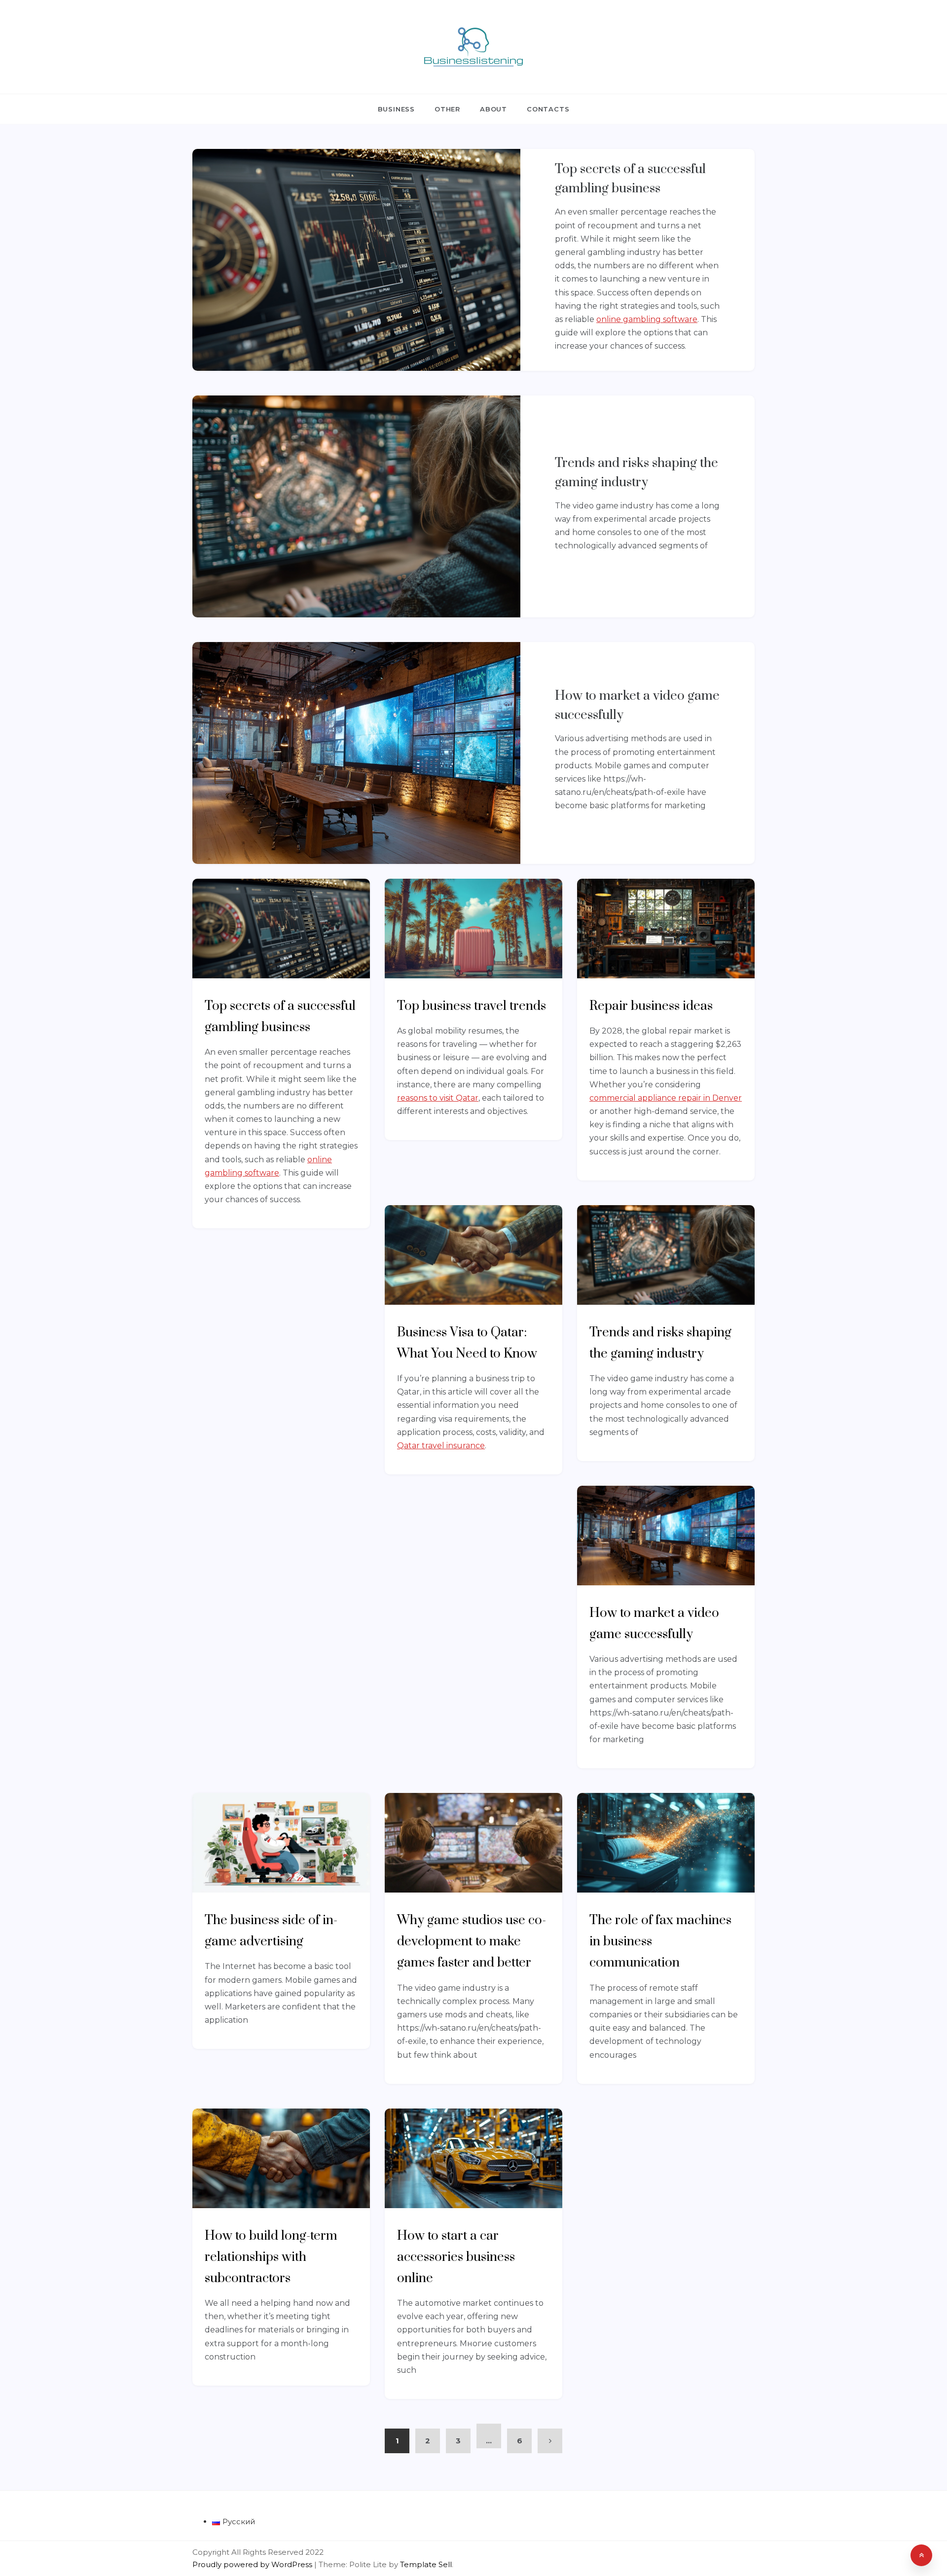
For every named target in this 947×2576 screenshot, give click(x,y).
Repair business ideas (651, 1006)
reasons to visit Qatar (438, 1098)
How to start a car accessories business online (456, 2257)
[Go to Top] (921, 2555)
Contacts (548, 109)
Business (396, 109)
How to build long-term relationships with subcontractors (271, 2257)
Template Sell (426, 2564)
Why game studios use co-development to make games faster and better (472, 1942)
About (493, 109)
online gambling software (647, 319)
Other (447, 109)
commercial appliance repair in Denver (666, 1098)
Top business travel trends (472, 1006)
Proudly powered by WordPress (253, 2564)
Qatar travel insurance (441, 1446)
